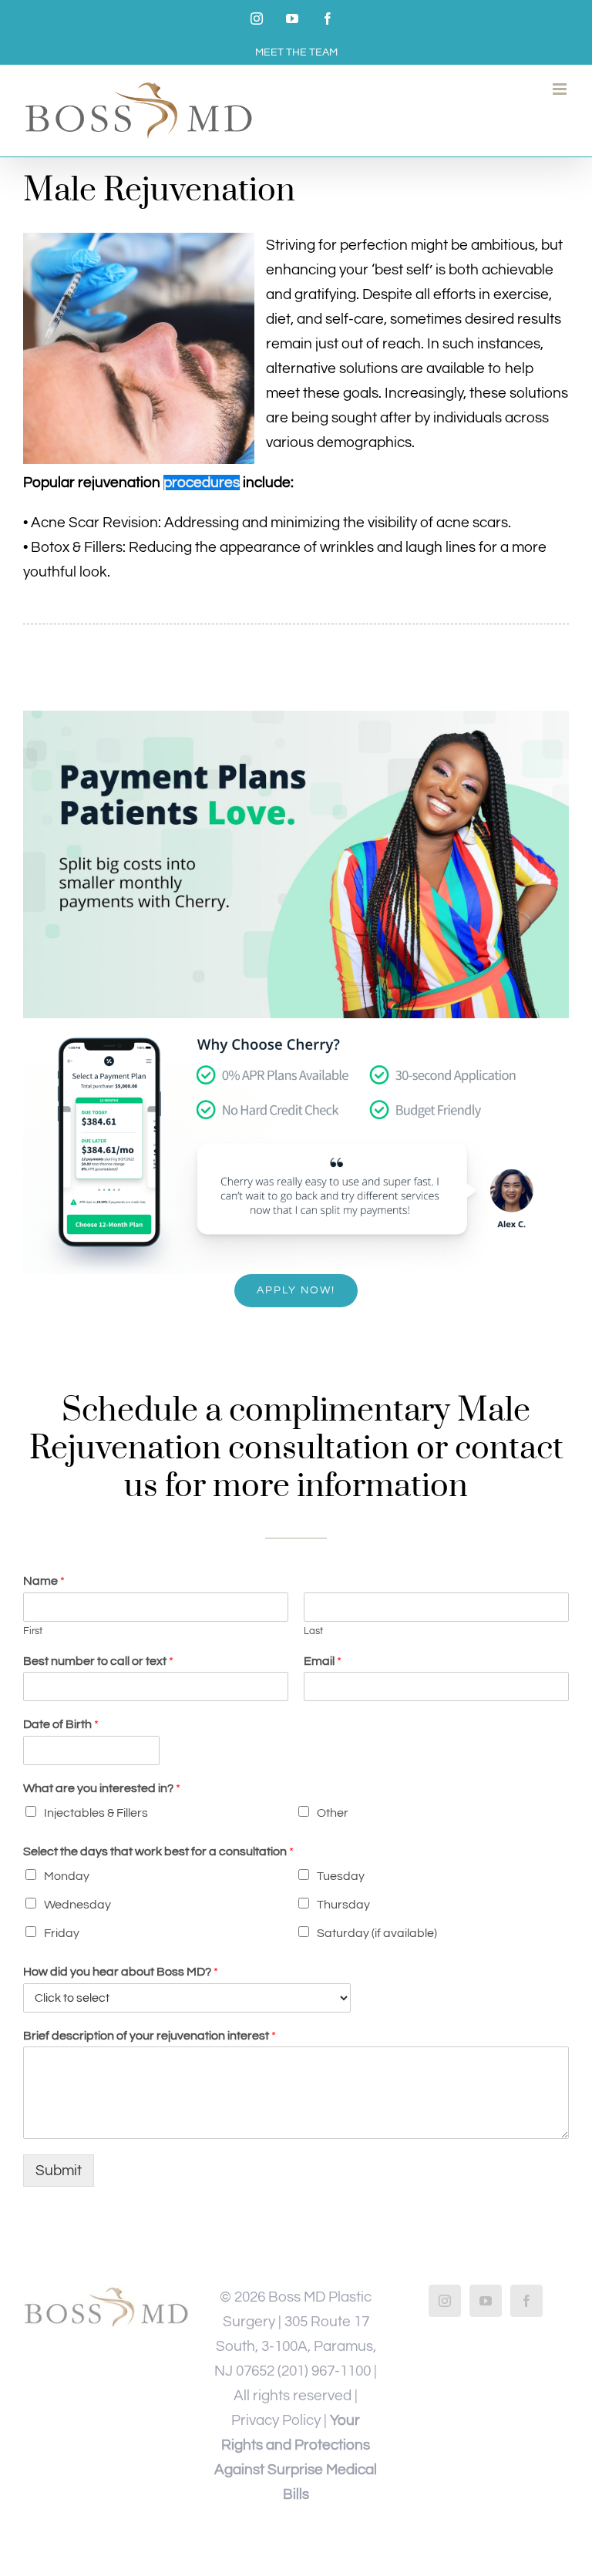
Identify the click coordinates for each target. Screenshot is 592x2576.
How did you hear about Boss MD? (121, 1972)
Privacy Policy (276, 2420)
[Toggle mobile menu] (561, 89)
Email (323, 1661)
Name (44, 1581)
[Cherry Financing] (296, 718)
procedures (202, 483)
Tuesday (341, 1876)
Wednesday (77, 1905)
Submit (59, 2171)
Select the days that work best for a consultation (158, 1851)
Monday (67, 1876)
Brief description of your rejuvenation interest (150, 2036)
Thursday (343, 1905)
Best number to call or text (98, 1661)
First (33, 1631)
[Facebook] (526, 2301)
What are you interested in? (102, 1788)
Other (333, 1813)
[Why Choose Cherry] (296, 1025)
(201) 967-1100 (324, 2371)
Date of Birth (61, 1724)
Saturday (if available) (377, 1933)
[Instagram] (445, 2301)
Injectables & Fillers (96, 1813)
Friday (62, 1933)
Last (313, 1631)
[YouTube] (486, 2301)
